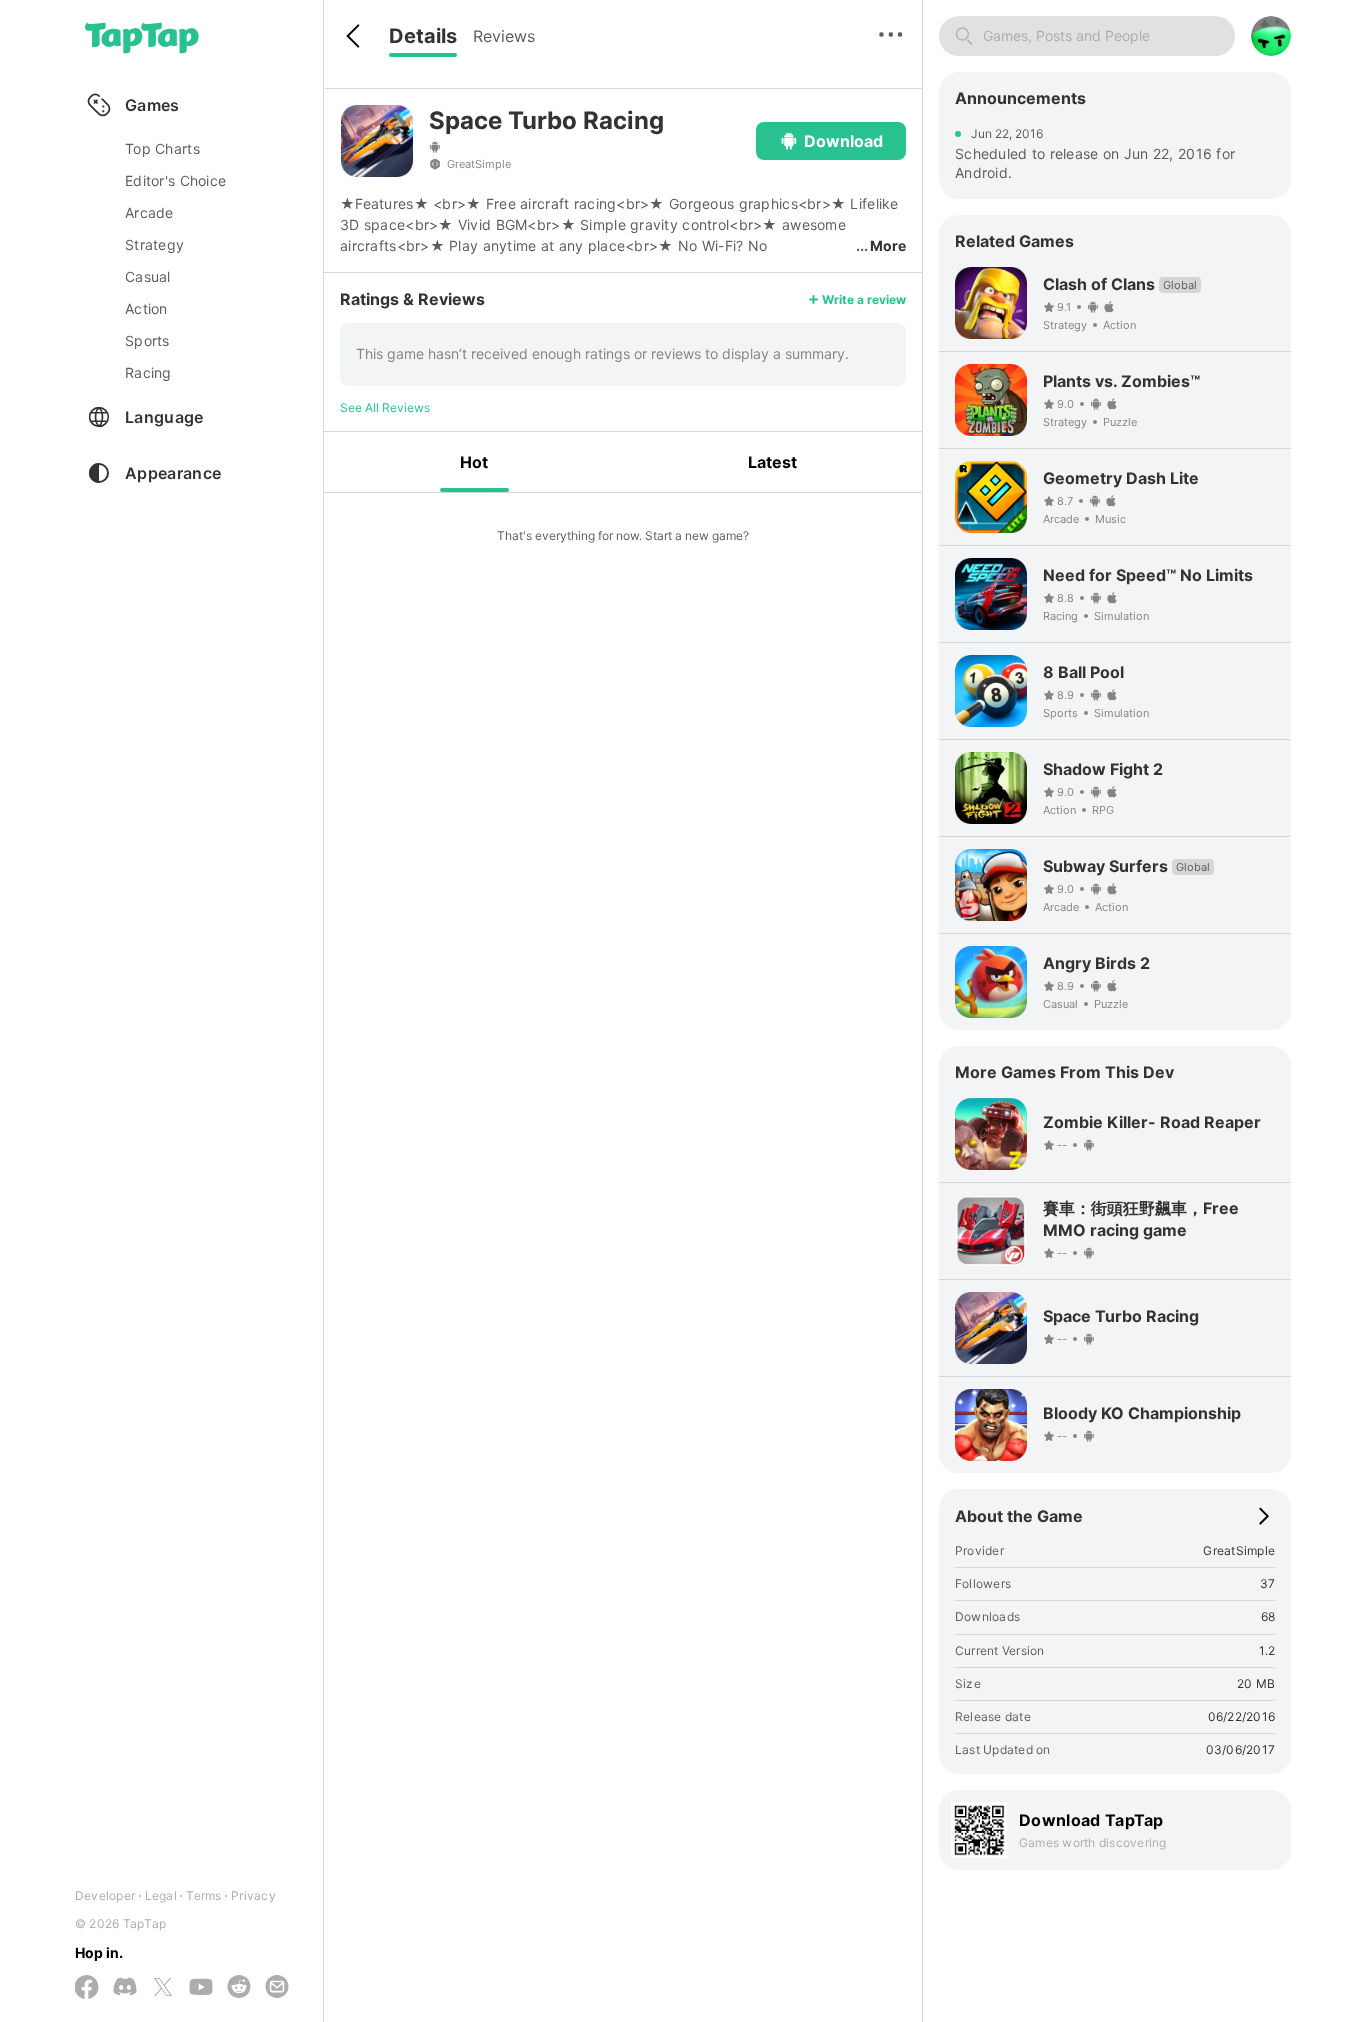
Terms (203, 1895)
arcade (149, 212)
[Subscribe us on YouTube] (201, 1988)
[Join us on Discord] (125, 1988)
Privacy (253, 1895)
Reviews (504, 36)
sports (147, 340)
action (146, 308)
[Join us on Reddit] (239, 1988)
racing (148, 372)
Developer (105, 1895)
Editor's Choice (175, 180)
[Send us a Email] (277, 1988)
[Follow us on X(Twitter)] (163, 1988)
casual (148, 276)
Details (423, 36)
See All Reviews (385, 407)
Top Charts (162, 148)
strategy (154, 244)
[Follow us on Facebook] (87, 1988)
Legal (161, 1895)
